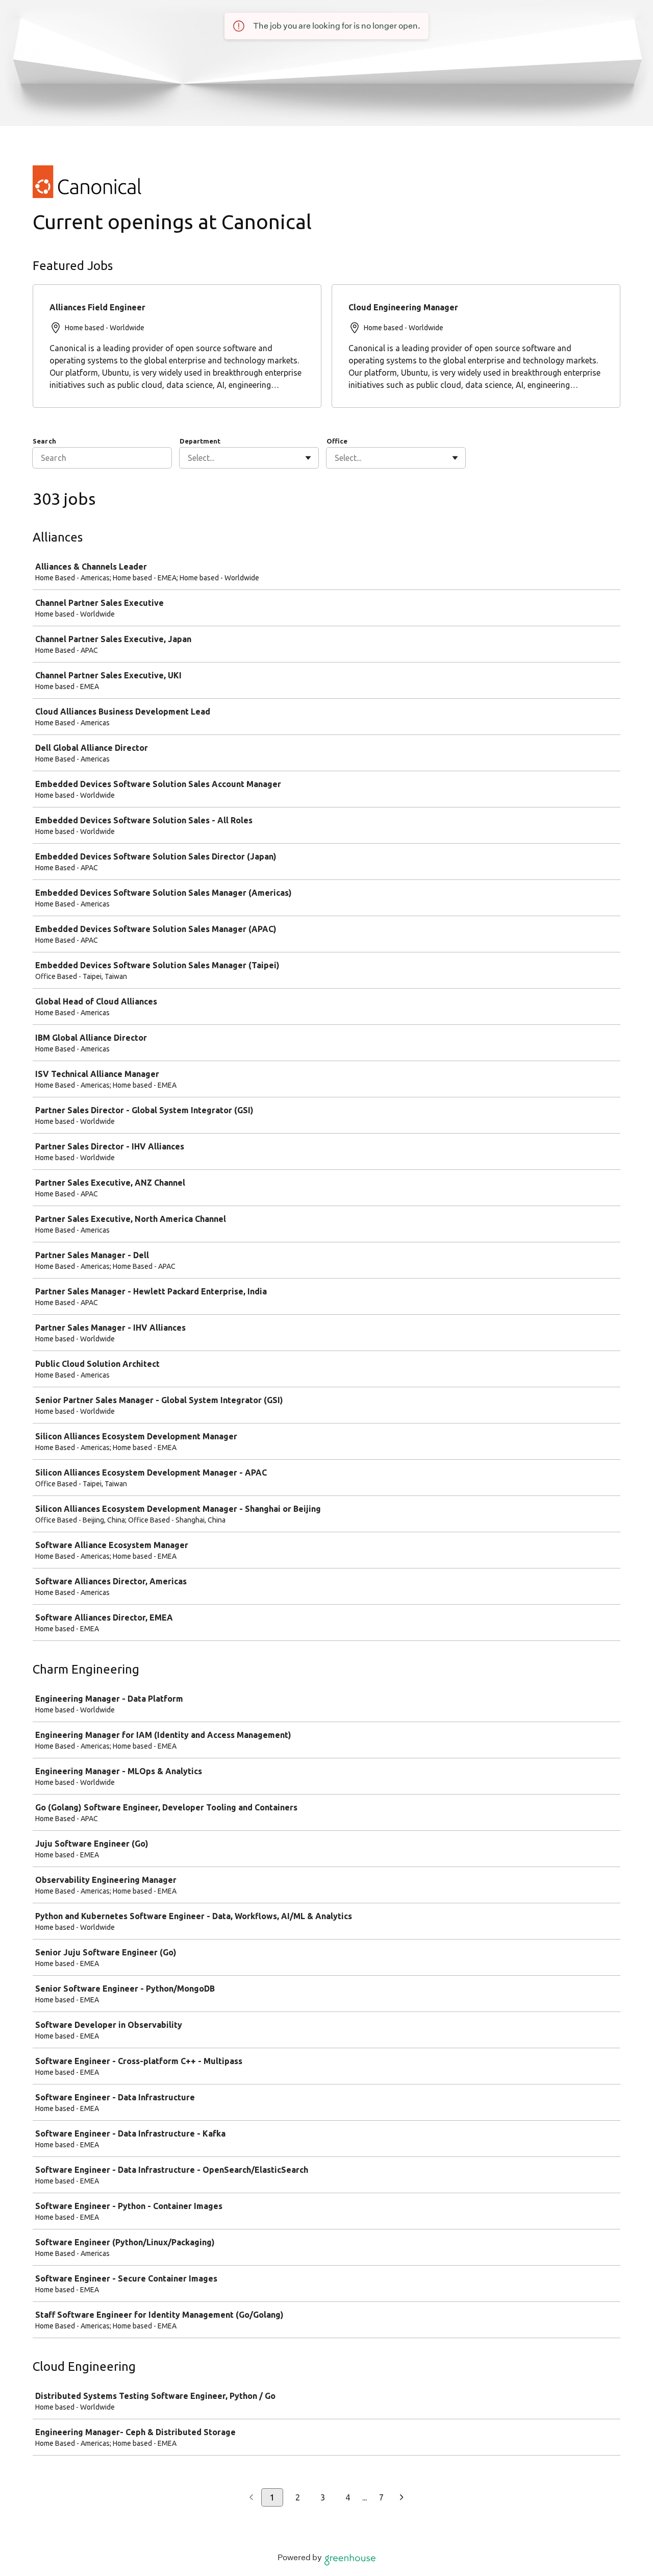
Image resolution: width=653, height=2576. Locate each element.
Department (200, 441)
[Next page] (402, 2498)
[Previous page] (251, 2498)
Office (337, 441)
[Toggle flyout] (308, 458)
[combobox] (189, 458)
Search (44, 441)
